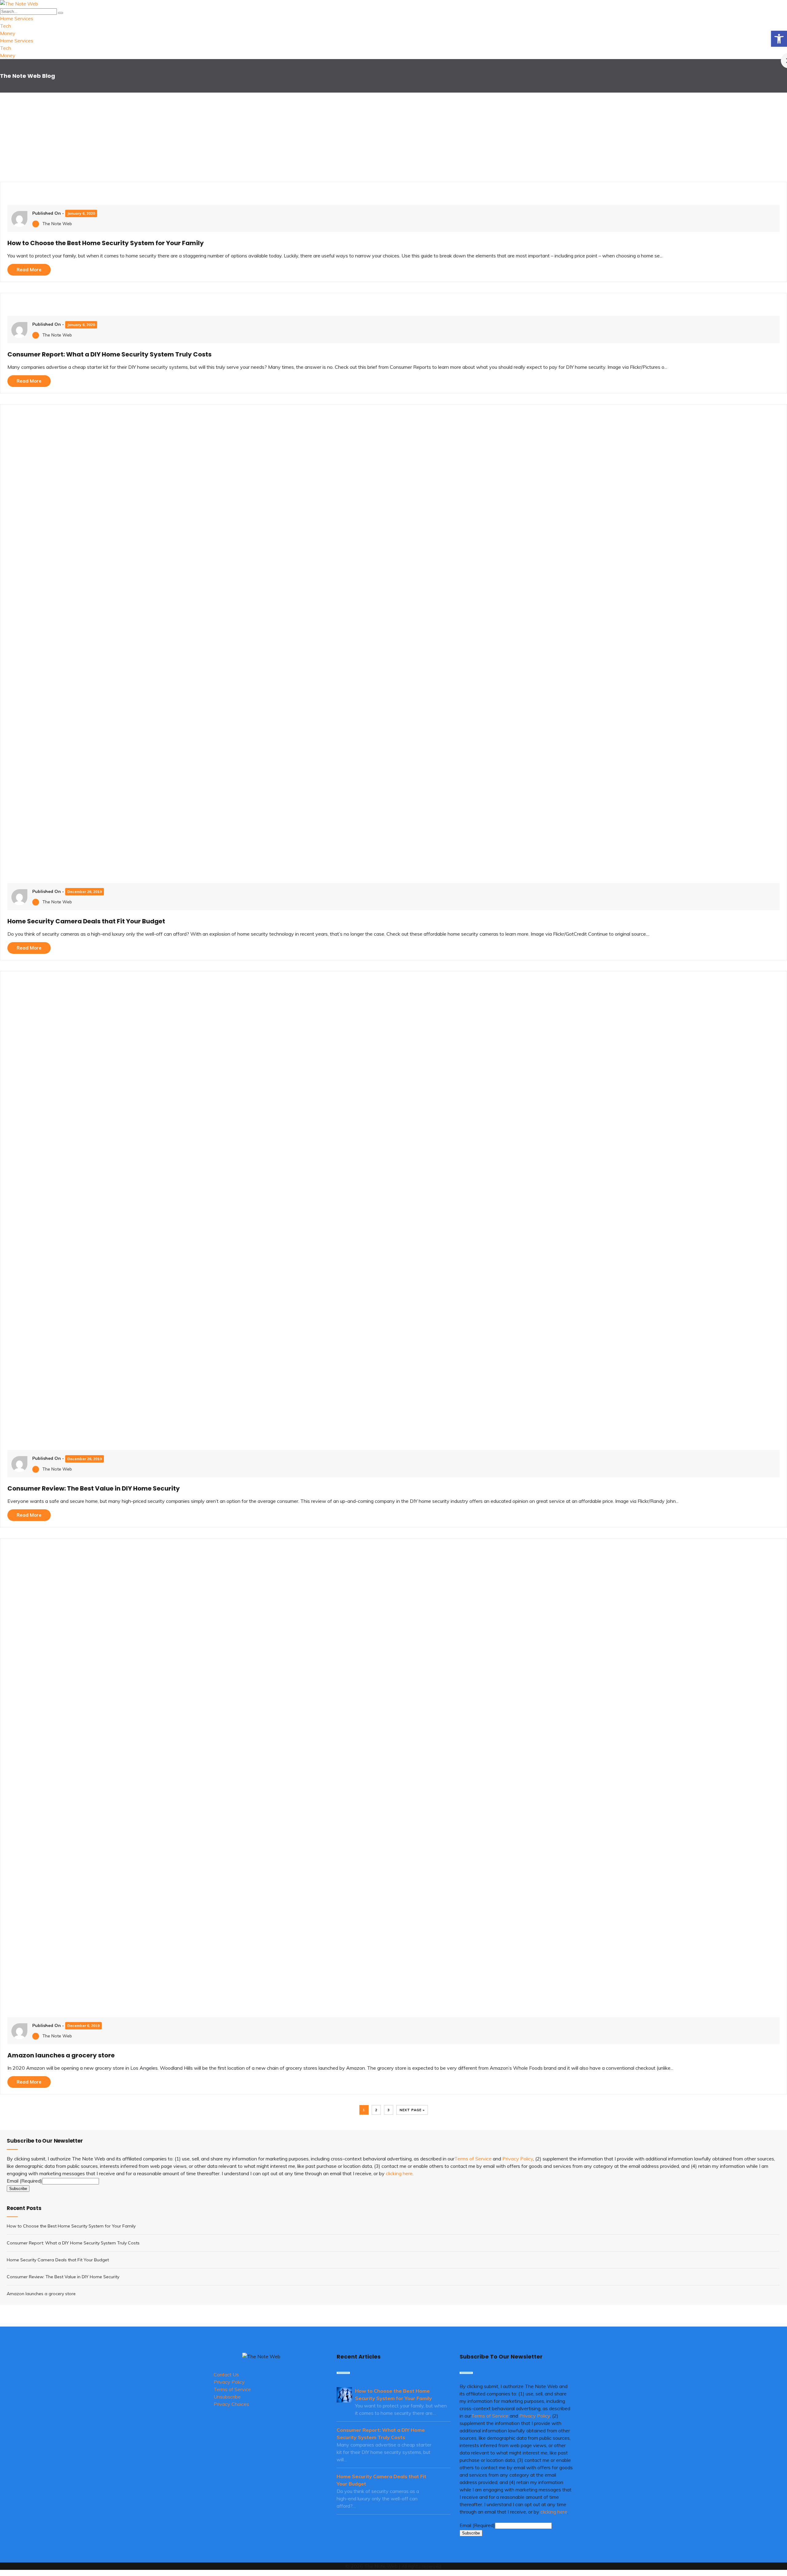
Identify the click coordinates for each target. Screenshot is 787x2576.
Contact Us (226, 2375)
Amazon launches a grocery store (61, 2055)
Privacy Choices (231, 2404)
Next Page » (412, 2110)
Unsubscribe (227, 2397)
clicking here (399, 2173)
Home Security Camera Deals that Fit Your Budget (86, 921)
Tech (6, 26)
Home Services (17, 18)
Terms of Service (473, 2159)
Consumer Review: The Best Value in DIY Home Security (94, 1488)
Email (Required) (24, 2181)
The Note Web (57, 224)
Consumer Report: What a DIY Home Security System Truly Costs (109, 354)
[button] (779, 39)
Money (8, 33)
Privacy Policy (518, 2159)
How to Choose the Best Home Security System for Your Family (106, 243)
